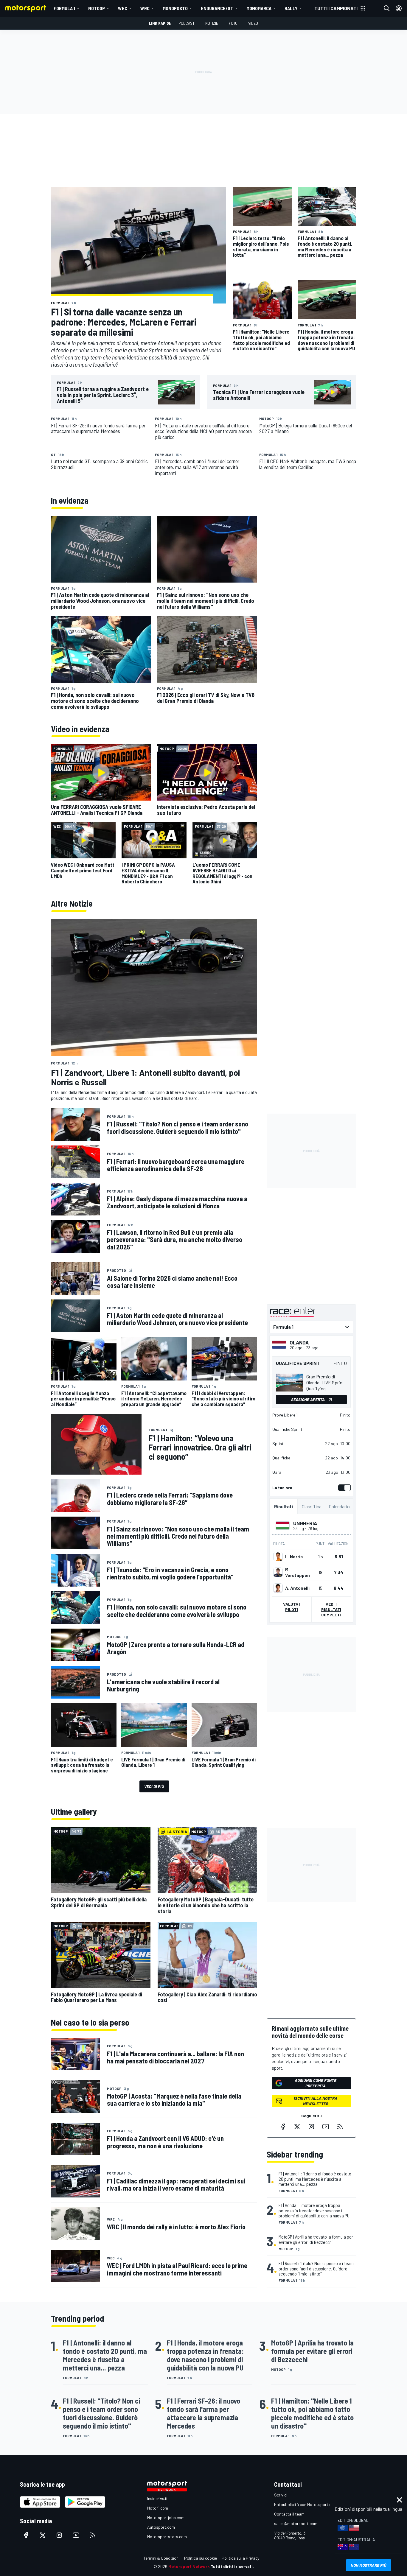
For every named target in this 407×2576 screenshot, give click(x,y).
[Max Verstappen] (278, 1572)
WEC (123, 8)
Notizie (212, 23)
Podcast (187, 23)
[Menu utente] (399, 8)
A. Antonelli (297, 1588)
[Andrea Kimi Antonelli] (278, 1588)
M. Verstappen (298, 1572)
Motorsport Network (189, 2566)
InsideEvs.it (157, 2498)
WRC (145, 8)
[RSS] (340, 2127)
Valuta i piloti (292, 1607)
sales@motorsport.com (296, 2523)
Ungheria (305, 1523)
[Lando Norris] (278, 1557)
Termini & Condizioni (161, 2558)
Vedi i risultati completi (331, 1609)
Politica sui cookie (201, 2558)
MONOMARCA (259, 8)
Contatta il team (289, 2514)
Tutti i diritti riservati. (232, 2566)
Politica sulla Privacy (240, 2558)
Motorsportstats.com (167, 2537)
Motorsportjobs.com (166, 2517)
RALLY (291, 8)
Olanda (299, 1342)
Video (253, 23)
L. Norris (294, 1557)
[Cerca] (387, 8)
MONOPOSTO (175, 8)
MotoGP (97, 8)
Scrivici (281, 2495)
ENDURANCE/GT (217, 8)
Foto (233, 23)
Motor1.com (158, 2508)
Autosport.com (161, 2527)
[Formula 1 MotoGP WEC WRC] (311, 1327)
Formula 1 (64, 8)
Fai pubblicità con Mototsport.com (306, 2504)
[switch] (343, 1488)
